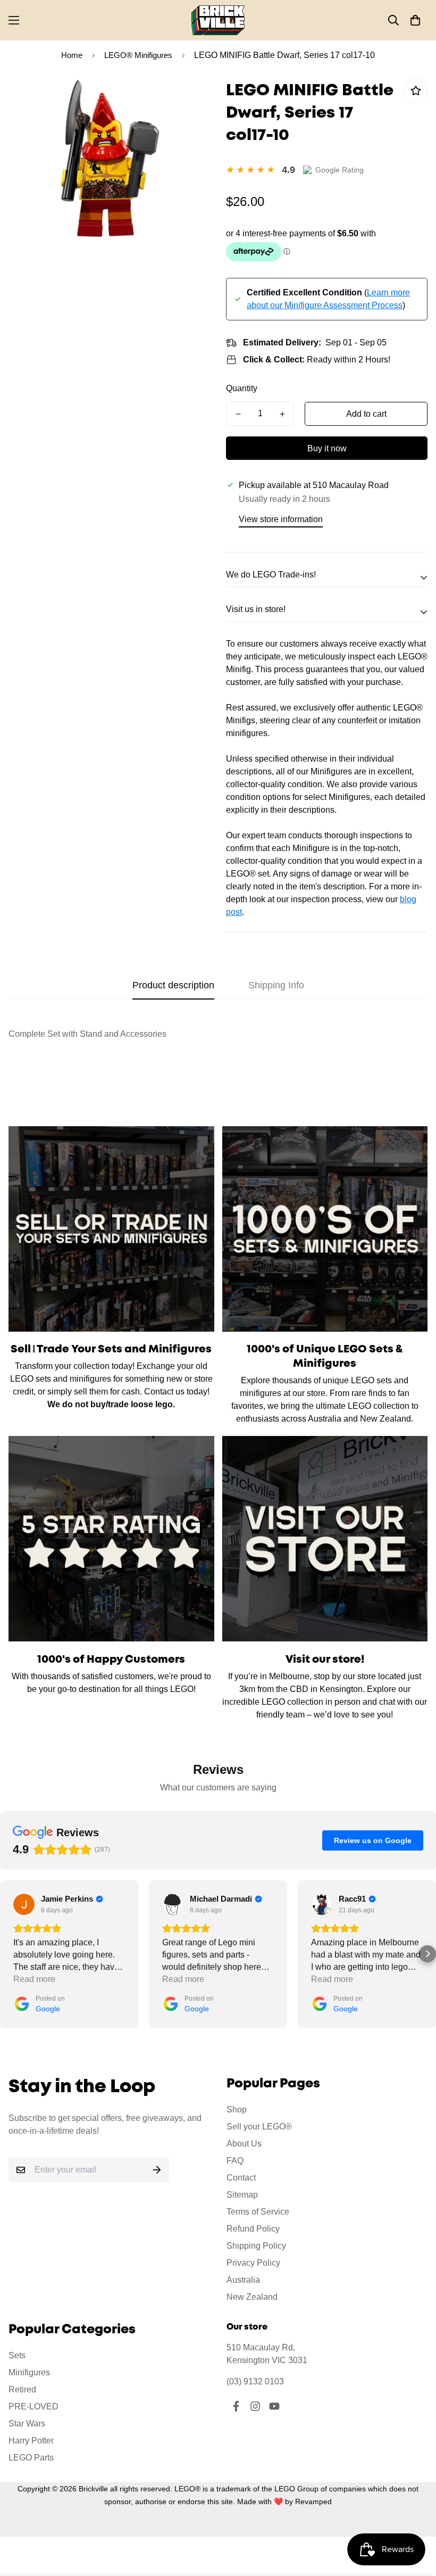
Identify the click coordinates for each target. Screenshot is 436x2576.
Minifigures (29, 2372)
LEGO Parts (31, 2458)
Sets (17, 2355)
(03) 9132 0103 (255, 2381)
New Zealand (252, 2297)
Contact (241, 2178)
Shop (237, 2109)
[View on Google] (24, 1904)
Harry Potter (31, 2441)
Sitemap (242, 2195)
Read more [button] (34, 1979)
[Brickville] (218, 20)
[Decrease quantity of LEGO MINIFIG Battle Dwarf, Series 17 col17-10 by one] (238, 414)
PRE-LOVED (33, 2406)
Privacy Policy (253, 2263)
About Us (244, 2144)
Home (72, 55)
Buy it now (327, 448)
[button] (415, 20)
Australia (243, 2280)
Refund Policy (253, 2229)
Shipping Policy (256, 2246)
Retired (22, 2389)
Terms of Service (258, 2212)
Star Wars (27, 2424)
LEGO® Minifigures (138, 55)
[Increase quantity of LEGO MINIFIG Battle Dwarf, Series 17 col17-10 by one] (282, 414)
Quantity (242, 388)
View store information (281, 519)
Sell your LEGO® (259, 2127)
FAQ (235, 2161)
